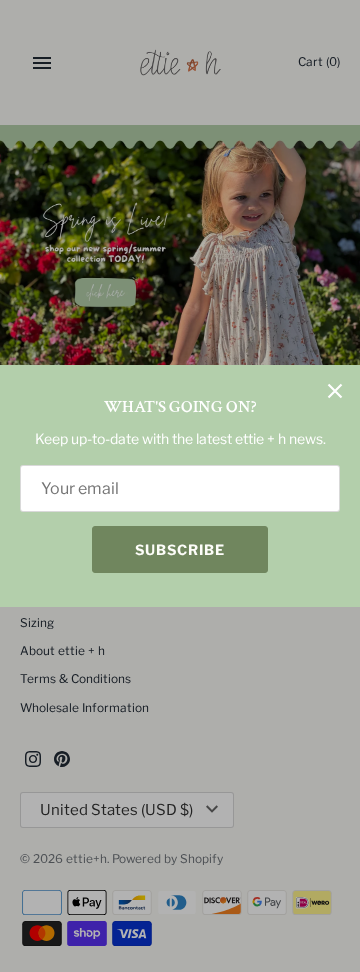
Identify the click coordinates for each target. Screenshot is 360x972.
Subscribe (180, 549)
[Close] (335, 390)
